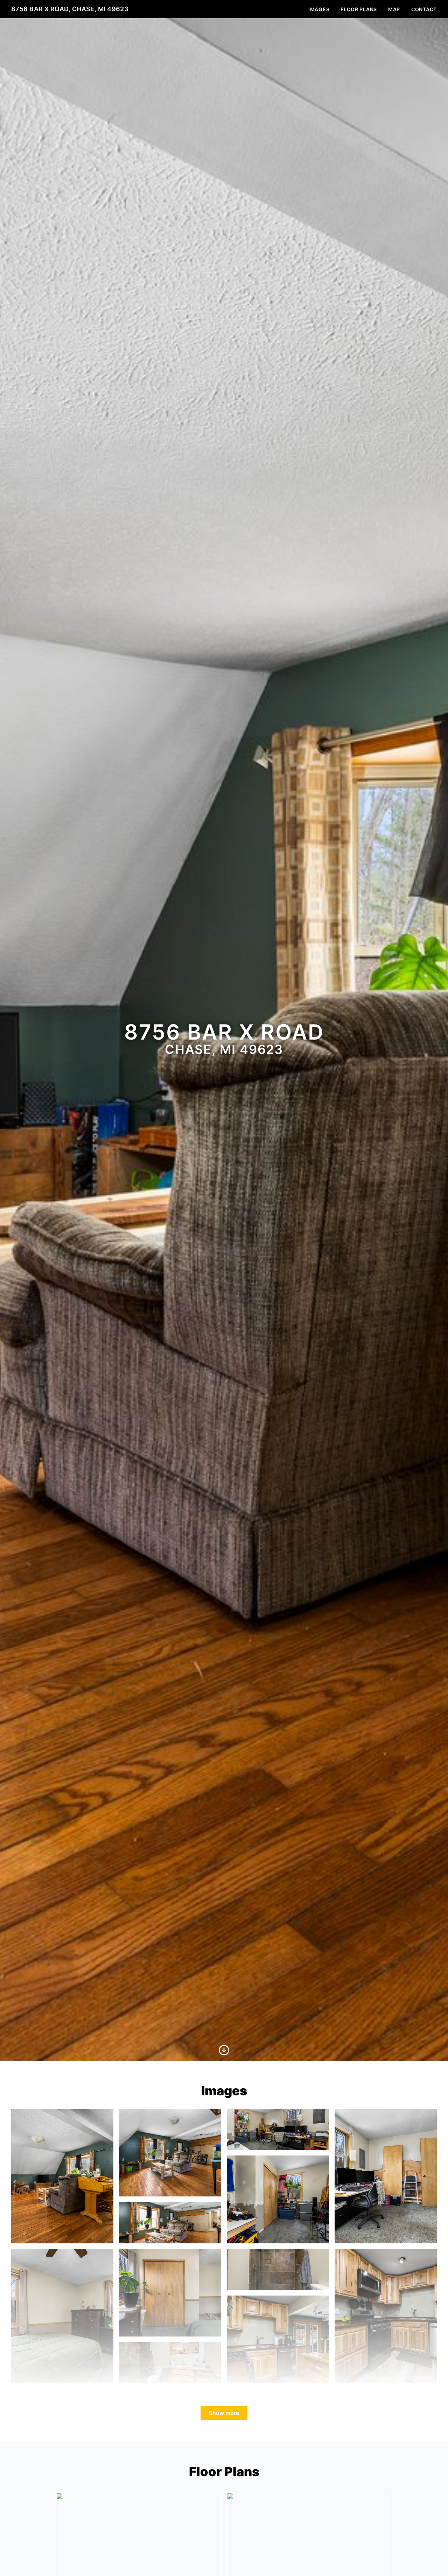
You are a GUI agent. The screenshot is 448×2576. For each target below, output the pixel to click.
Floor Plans (359, 9)
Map (394, 9)
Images (319, 9)
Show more (224, 2413)
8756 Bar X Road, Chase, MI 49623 (70, 9)
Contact (424, 9)
